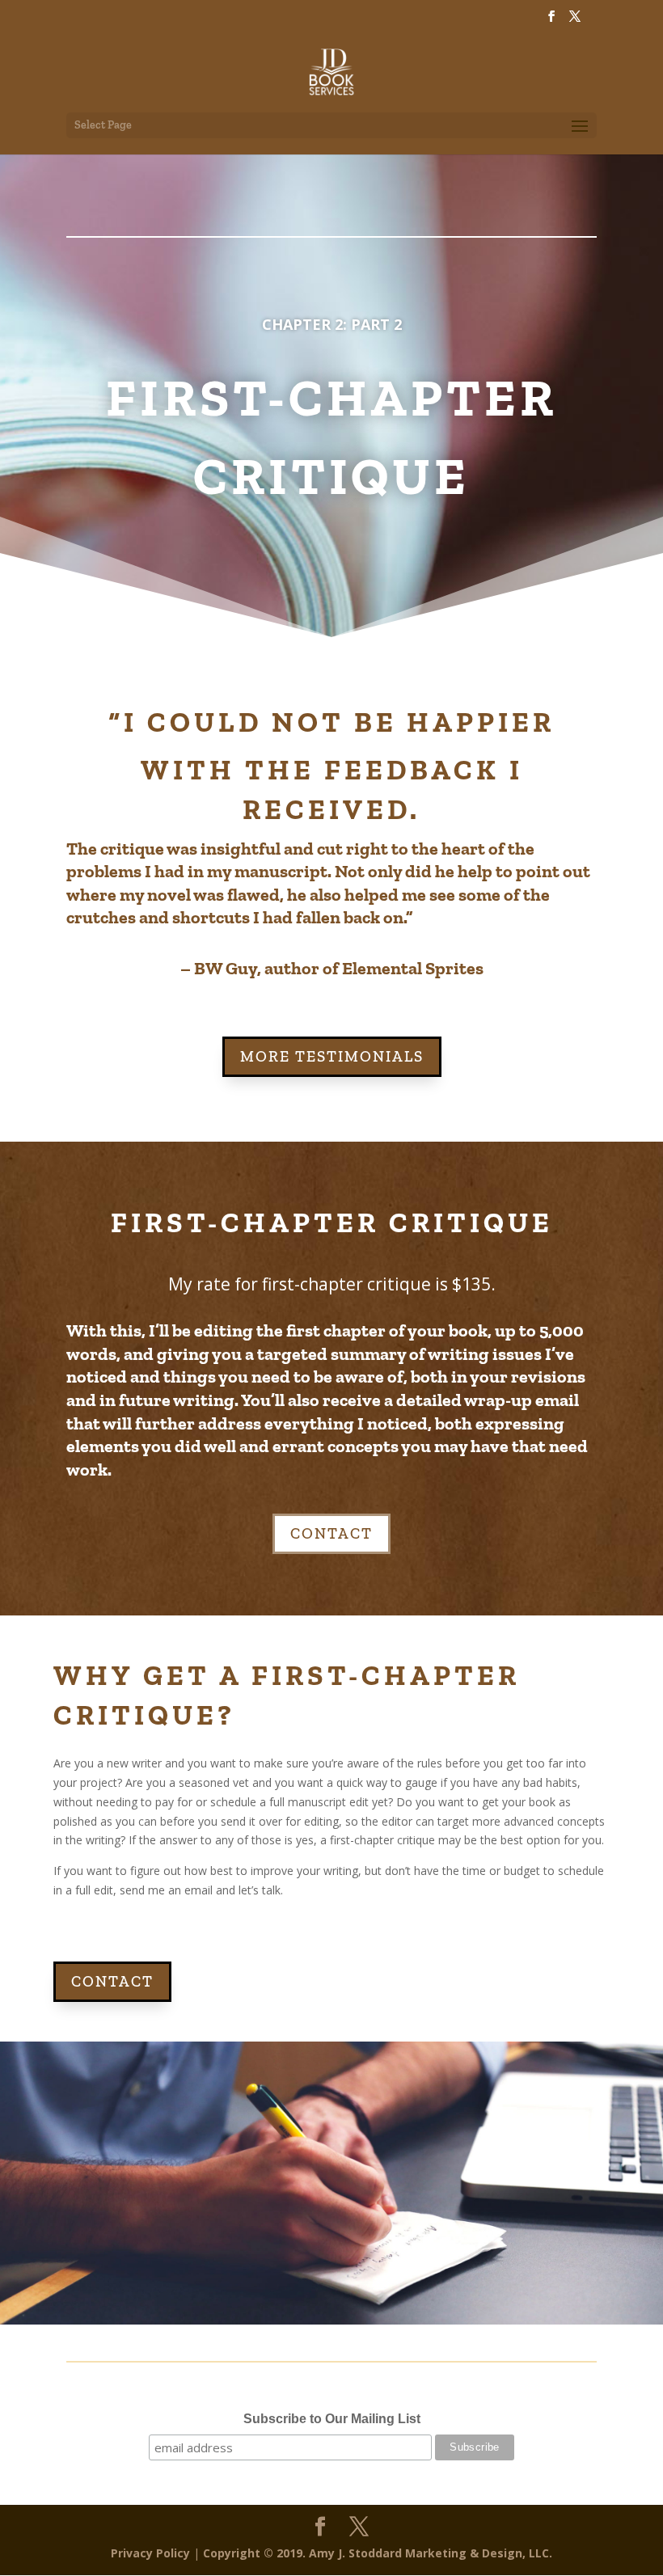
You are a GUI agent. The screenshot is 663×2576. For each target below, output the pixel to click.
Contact (331, 1533)
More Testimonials (332, 1056)
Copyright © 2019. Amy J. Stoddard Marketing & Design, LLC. (378, 2553)
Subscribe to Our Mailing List (332, 2419)
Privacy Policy (150, 2553)
